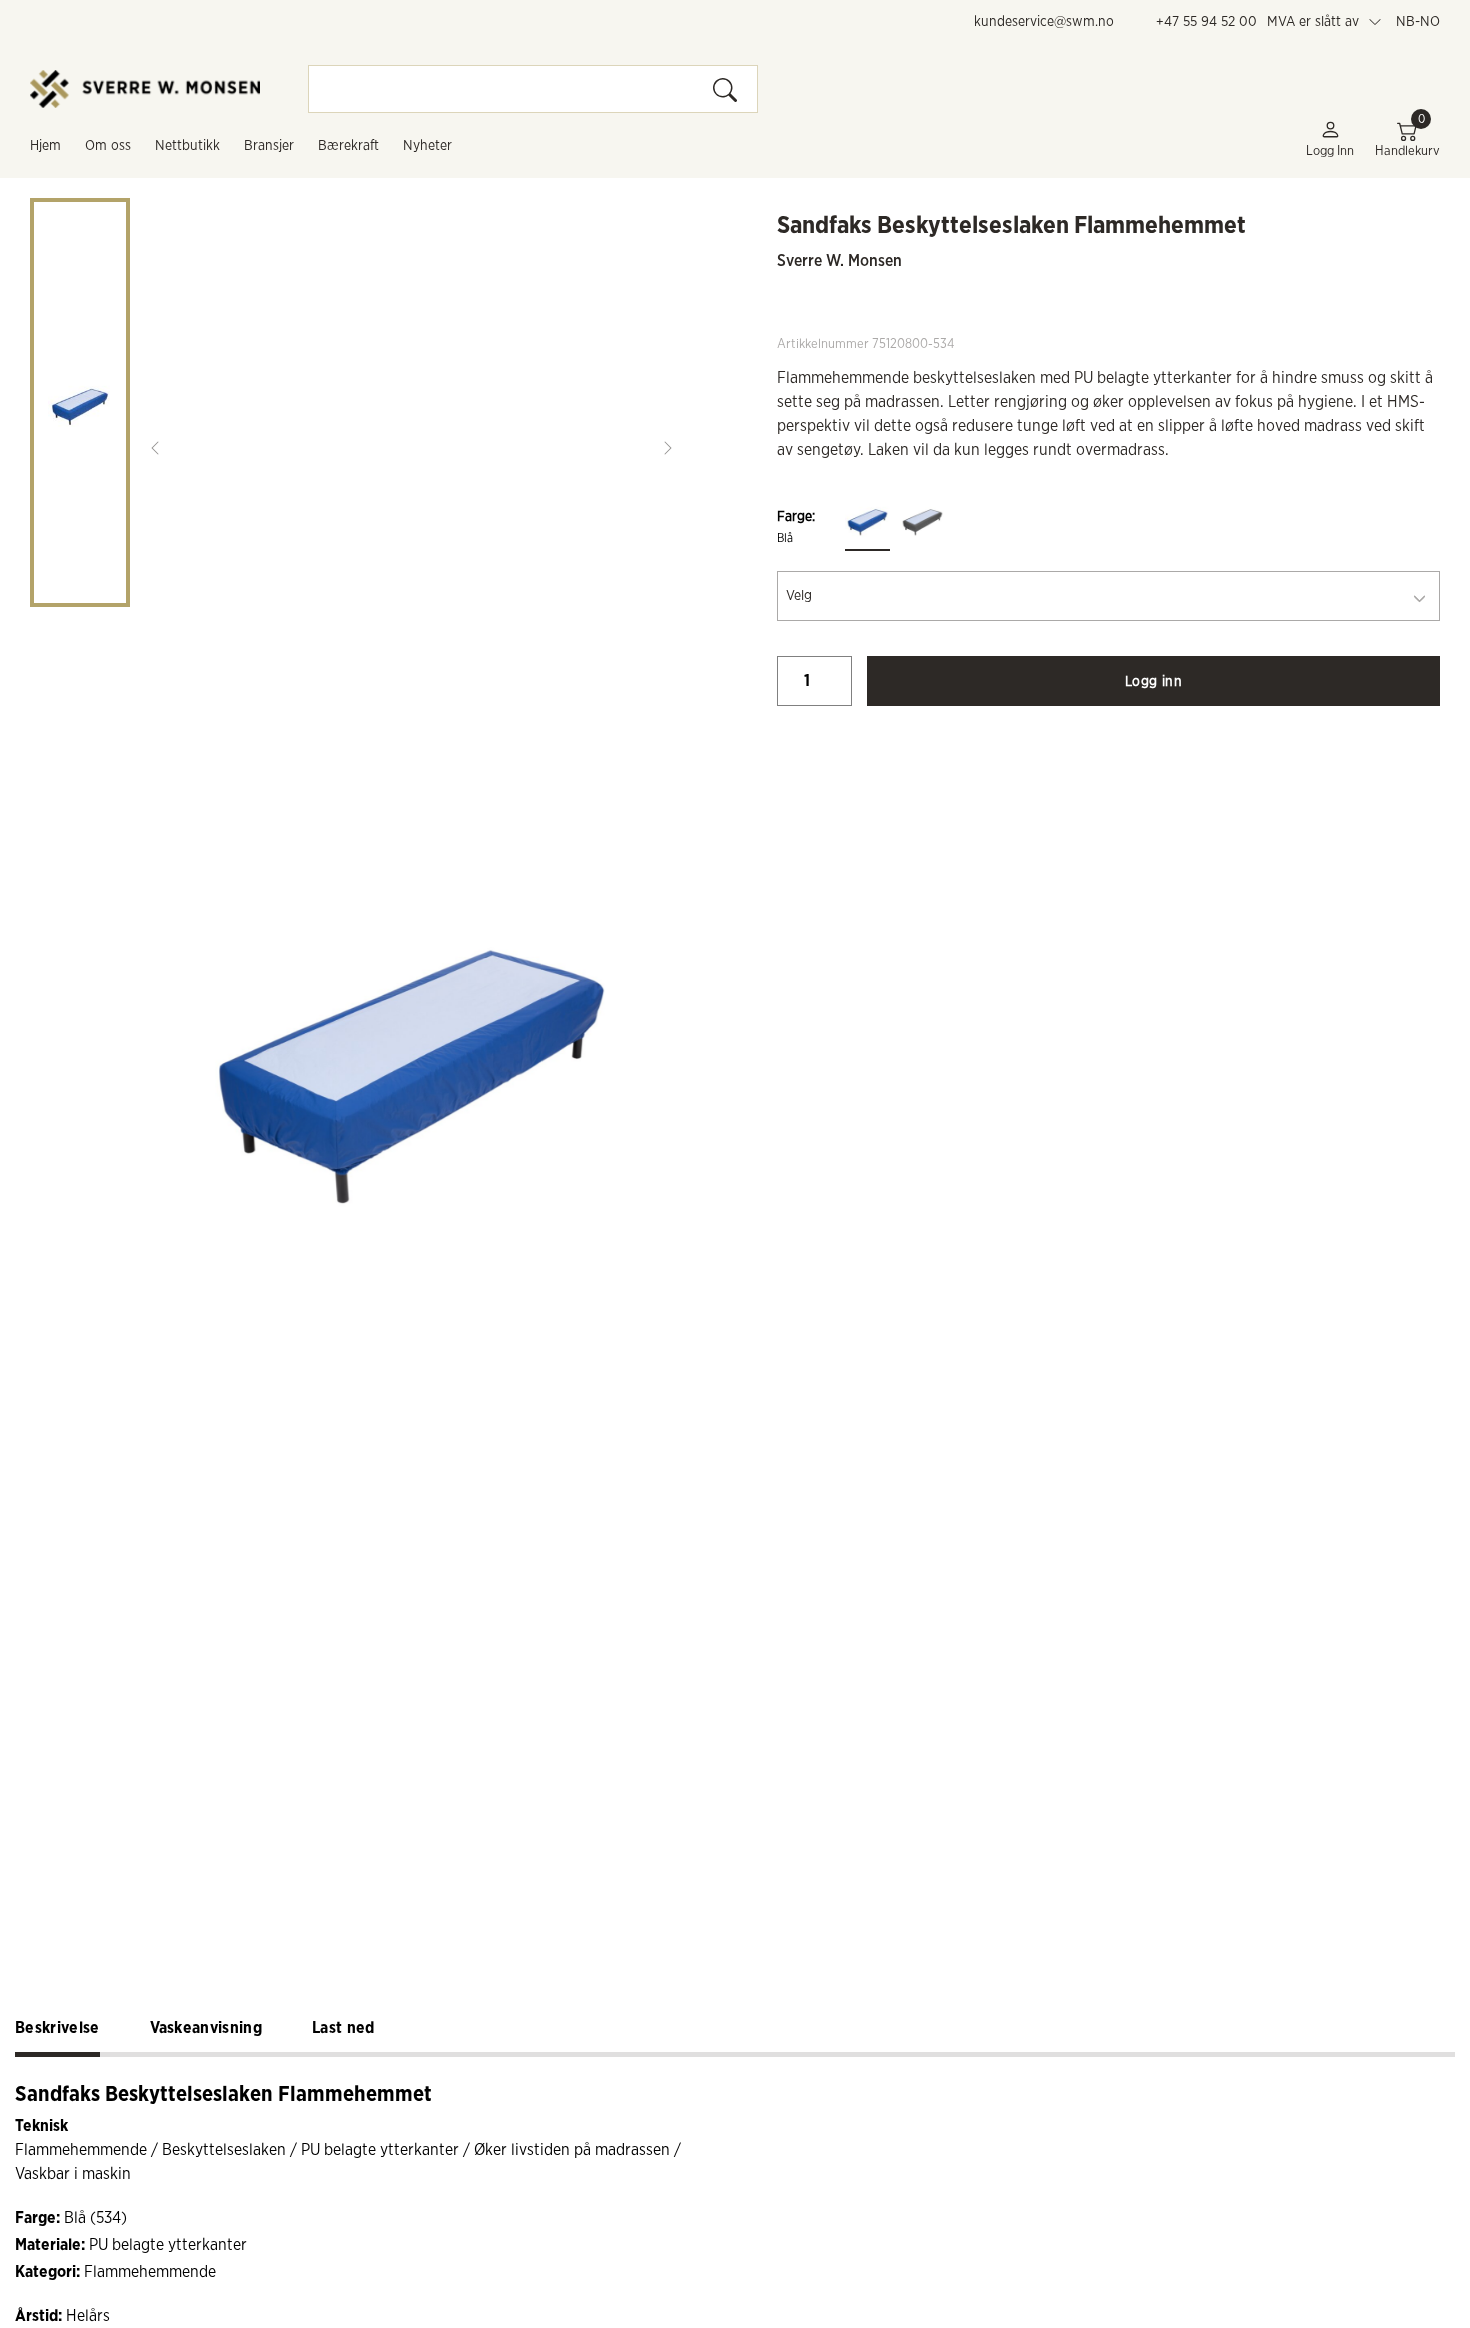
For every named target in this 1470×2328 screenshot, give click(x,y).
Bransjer (269, 146)
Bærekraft (348, 146)
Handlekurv (1407, 138)
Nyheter (427, 146)
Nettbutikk (187, 146)
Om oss (108, 146)
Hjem (45, 146)
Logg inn (1330, 151)
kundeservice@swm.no (1044, 22)
